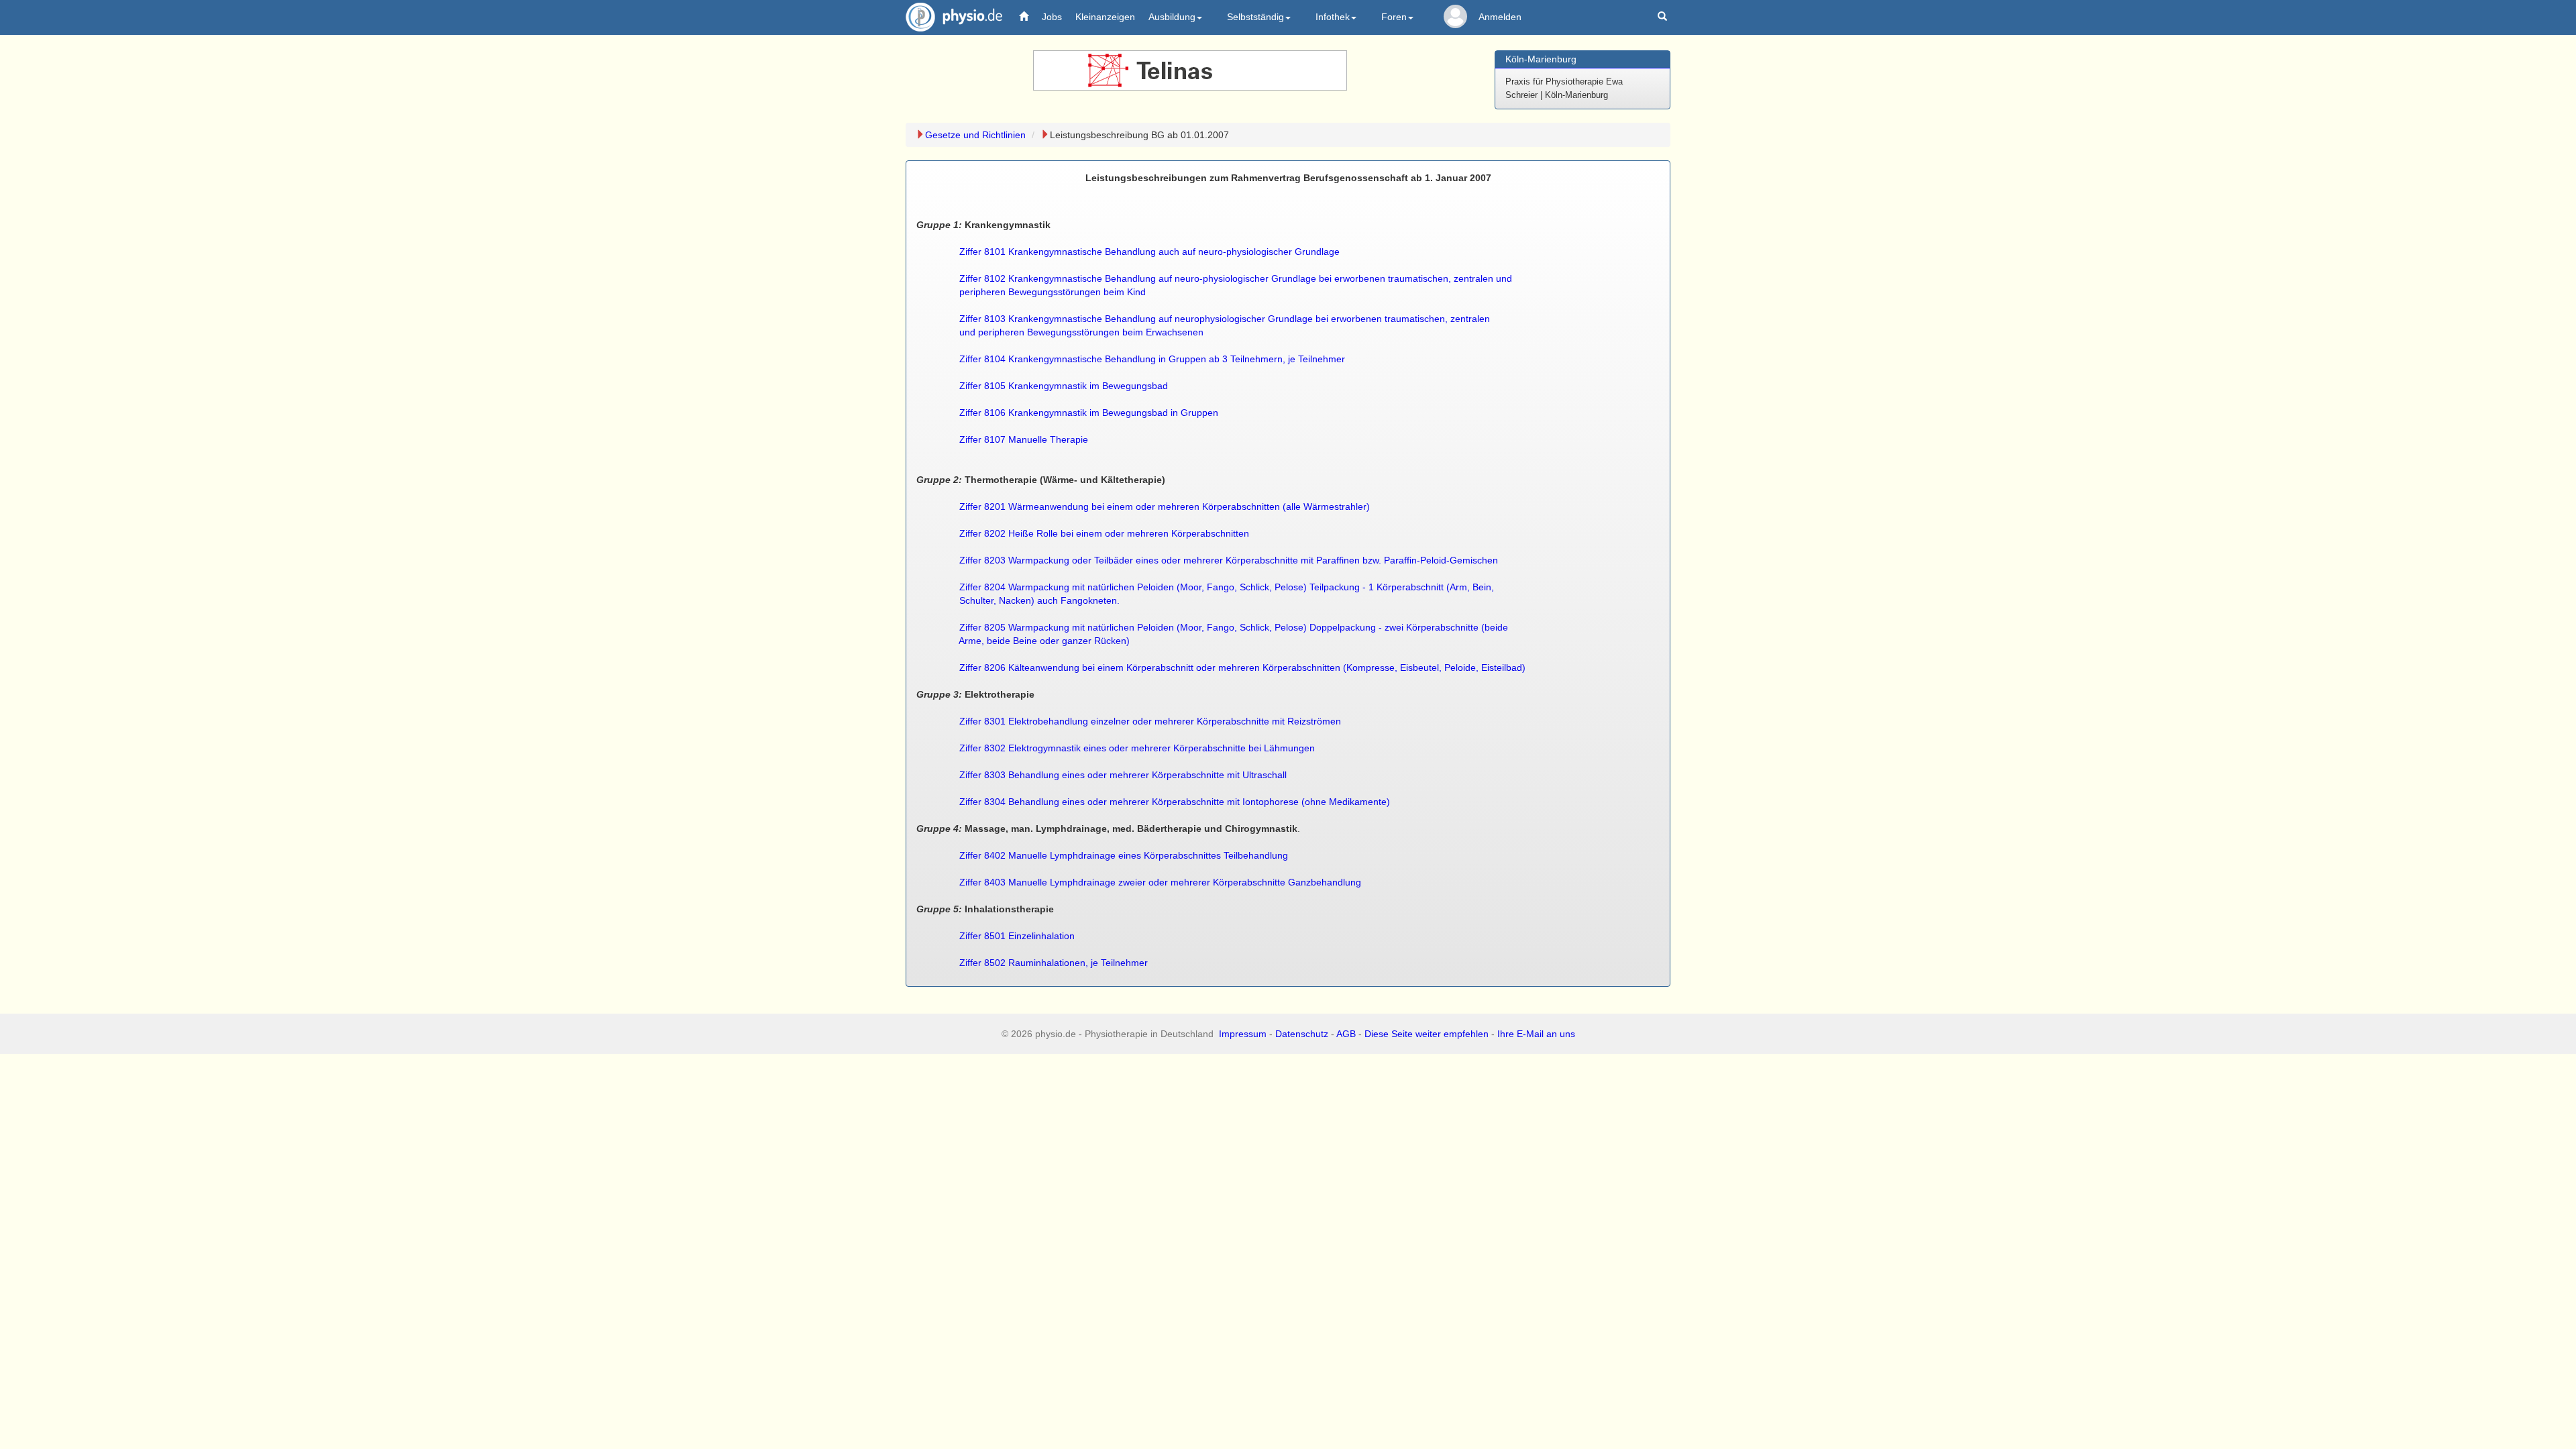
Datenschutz (1302, 1034)
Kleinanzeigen (1105, 17)
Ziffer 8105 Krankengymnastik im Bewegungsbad (1064, 386)
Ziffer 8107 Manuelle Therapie (1024, 439)
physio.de (954, 17)
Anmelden (1500, 17)
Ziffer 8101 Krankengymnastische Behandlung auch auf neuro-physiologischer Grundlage (1149, 252)
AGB (1346, 1034)
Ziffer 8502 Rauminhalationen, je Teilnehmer (1054, 963)
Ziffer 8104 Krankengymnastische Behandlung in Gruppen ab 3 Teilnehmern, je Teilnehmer (1152, 359)
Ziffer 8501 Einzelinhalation (1017, 936)
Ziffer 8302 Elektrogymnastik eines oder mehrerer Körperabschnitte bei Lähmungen (1137, 748)
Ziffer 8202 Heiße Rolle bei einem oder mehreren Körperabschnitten (1104, 533)
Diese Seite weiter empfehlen (1427, 1034)
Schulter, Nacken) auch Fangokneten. (1039, 600)
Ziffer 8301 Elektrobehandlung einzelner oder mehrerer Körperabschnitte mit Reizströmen (1149, 721)
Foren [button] (1394, 17)
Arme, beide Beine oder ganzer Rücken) (1044, 641)
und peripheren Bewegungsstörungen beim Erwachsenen (1081, 332)
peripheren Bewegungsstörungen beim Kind (1053, 292)
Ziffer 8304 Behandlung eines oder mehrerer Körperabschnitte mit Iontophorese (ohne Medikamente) (1175, 802)
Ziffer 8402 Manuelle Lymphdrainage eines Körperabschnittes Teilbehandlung (1124, 855)
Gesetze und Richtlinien (975, 135)
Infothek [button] (1333, 17)
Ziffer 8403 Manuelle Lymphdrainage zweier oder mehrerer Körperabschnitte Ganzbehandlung (1160, 882)
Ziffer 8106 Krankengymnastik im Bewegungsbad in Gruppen (1089, 413)
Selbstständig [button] (1255, 17)
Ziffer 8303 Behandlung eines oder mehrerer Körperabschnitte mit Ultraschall (1123, 775)
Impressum (1243, 1034)
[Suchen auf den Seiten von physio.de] (1664, 17)
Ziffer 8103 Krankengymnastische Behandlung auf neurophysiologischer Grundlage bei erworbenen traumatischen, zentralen (1225, 319)
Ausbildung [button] (1172, 17)
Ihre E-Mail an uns (1536, 1034)
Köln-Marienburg (1541, 59)
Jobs (1052, 17)
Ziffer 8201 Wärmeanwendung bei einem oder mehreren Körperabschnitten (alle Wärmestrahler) (1165, 506)
